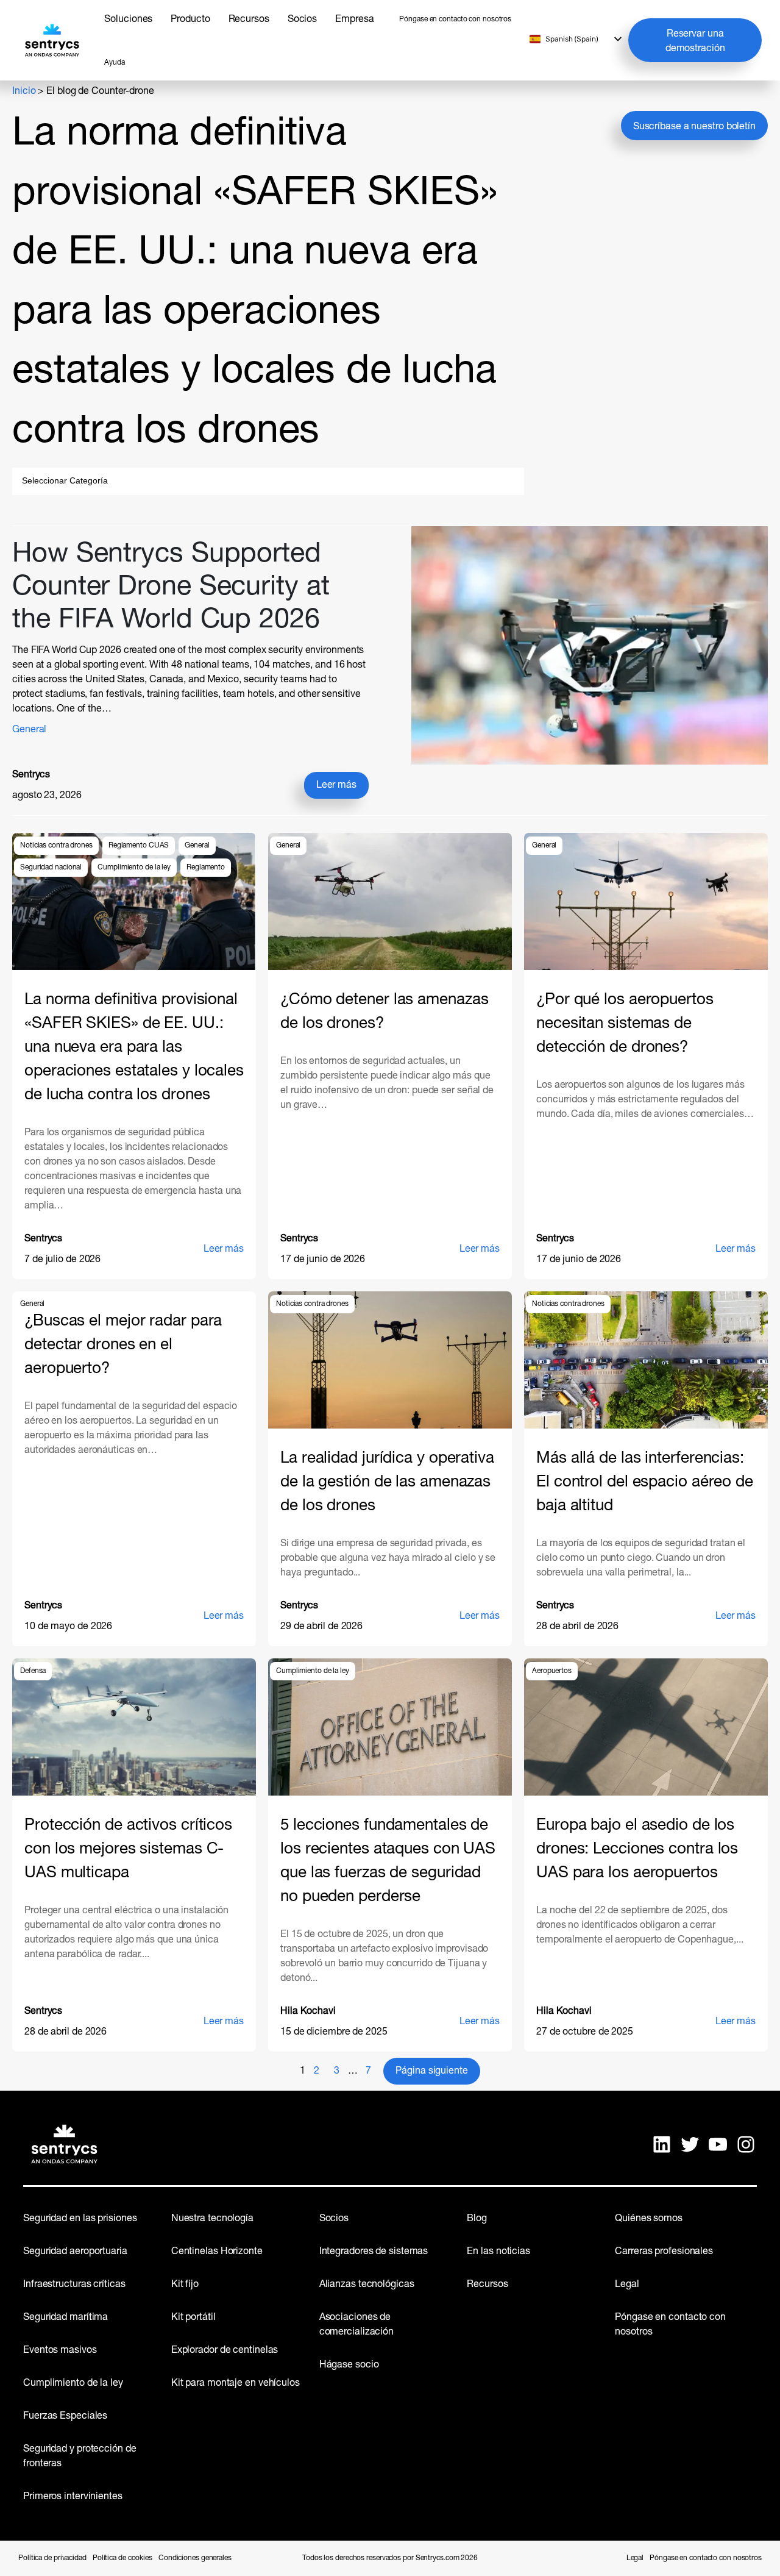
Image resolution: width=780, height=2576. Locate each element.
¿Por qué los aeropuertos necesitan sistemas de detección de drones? (625, 1024)
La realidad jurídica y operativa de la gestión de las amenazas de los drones (387, 1482)
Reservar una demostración (695, 41)
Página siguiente (431, 2071)
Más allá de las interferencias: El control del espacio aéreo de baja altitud (645, 1482)
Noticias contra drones (56, 846)
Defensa (33, 1671)
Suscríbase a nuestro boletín (694, 127)
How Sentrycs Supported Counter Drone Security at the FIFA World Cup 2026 (171, 587)
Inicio (24, 91)
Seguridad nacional (51, 868)
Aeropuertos (552, 1671)
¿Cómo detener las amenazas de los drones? (384, 1012)
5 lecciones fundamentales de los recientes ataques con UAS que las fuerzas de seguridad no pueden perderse (388, 1861)
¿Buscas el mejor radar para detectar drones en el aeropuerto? (123, 1345)
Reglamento (206, 868)
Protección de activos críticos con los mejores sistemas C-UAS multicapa (128, 1850)
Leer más (342, 789)
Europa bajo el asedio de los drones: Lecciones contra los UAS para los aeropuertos (637, 1850)
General (29, 730)
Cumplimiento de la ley (134, 868)
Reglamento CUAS (139, 846)
